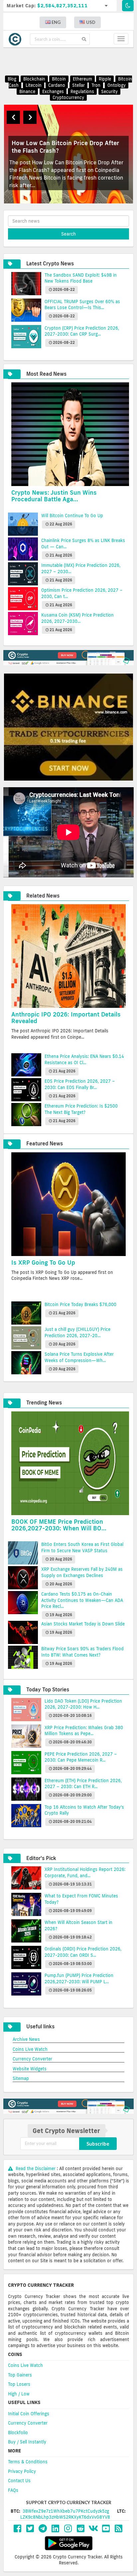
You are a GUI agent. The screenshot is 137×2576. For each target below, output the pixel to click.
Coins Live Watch (30, 2049)
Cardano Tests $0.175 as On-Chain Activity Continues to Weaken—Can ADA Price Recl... (82, 1600)
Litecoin (34, 85)
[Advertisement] (73, 61)
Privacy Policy (22, 2471)
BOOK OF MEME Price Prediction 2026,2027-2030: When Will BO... (59, 1525)
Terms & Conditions (28, 2462)
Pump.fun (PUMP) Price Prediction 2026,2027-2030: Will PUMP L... (79, 1978)
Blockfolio (18, 2433)
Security (109, 91)
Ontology (117, 85)
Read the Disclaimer (36, 2168)
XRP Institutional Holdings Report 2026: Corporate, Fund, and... (85, 1872)
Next (30, 117)
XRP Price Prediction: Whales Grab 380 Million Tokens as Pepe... (84, 1731)
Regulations (82, 91)
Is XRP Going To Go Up (43, 1262)
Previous (13, 117)
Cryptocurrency (68, 97)
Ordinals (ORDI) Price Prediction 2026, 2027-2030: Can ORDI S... (83, 1952)
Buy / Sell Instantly (27, 2442)
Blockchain (34, 79)
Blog (12, 79)
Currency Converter (32, 2059)
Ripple (105, 79)
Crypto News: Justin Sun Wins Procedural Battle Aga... (54, 496)
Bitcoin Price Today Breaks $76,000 (80, 1304)
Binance (27, 91)
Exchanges (53, 91)
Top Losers (19, 2384)
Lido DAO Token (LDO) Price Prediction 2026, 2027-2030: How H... (83, 1704)
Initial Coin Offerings (29, 2414)
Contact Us (19, 2481)
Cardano (57, 85)
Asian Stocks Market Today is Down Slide (83, 1624)
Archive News (26, 2039)
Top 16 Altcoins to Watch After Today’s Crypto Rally (84, 1810)
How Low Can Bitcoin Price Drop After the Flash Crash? (65, 147)
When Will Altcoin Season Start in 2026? (78, 1925)
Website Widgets (30, 2069)
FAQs (13, 2490)
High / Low (19, 2394)
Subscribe (98, 2144)
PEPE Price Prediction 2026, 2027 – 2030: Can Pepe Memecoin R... (81, 1757)
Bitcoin (59, 79)
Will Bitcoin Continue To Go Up (72, 516)
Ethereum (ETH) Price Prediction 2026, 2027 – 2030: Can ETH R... (83, 1784)
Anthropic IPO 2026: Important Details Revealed (66, 1017)
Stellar (78, 85)
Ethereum (82, 79)
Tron (96, 85)
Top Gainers (20, 2375)
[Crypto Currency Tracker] (17, 39)
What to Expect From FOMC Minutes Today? (81, 1899)
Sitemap (21, 2078)
